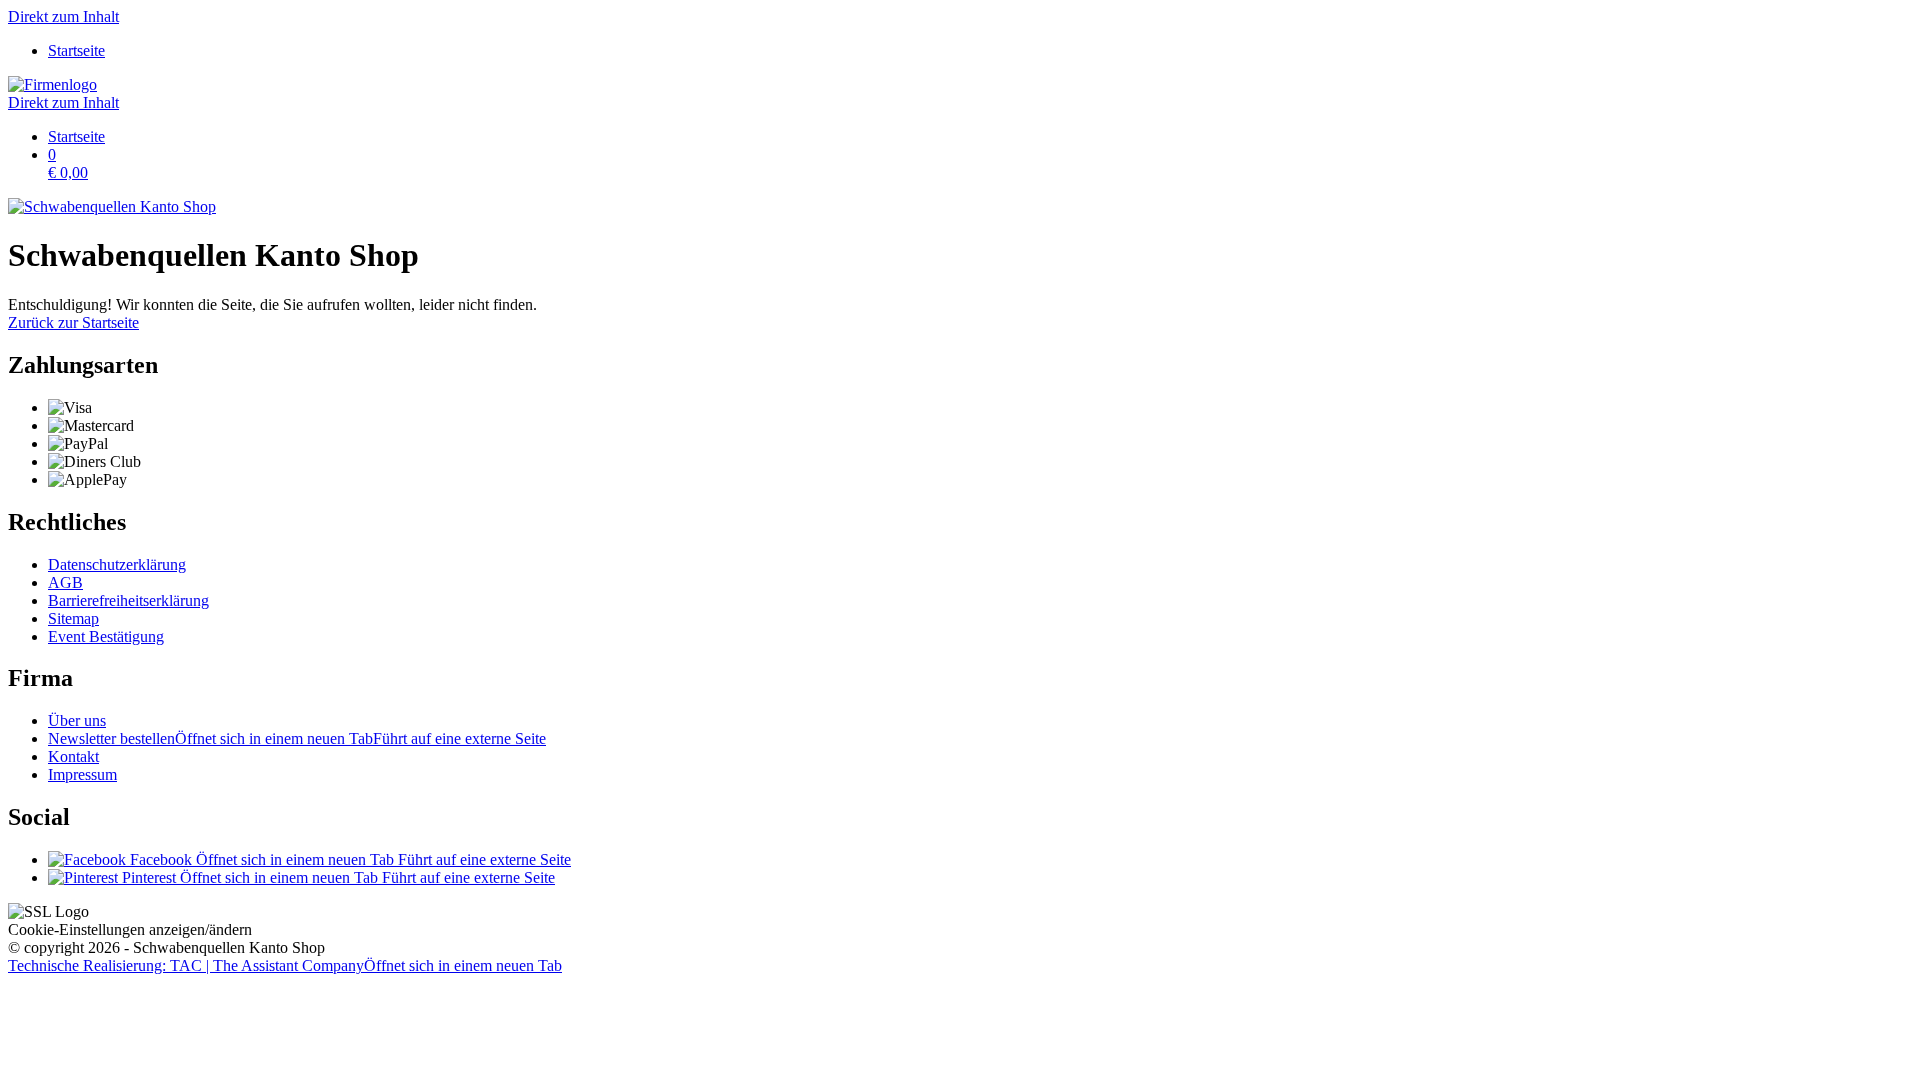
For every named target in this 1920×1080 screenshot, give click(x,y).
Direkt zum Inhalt (63, 16)
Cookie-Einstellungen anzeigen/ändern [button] (130, 929)
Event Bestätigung (106, 636)
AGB (65, 582)
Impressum (82, 774)
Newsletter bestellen (297, 738)
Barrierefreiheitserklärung (128, 600)
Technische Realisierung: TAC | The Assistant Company (285, 965)
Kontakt (73, 756)
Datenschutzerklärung (117, 564)
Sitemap (73, 618)
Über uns (77, 720)
